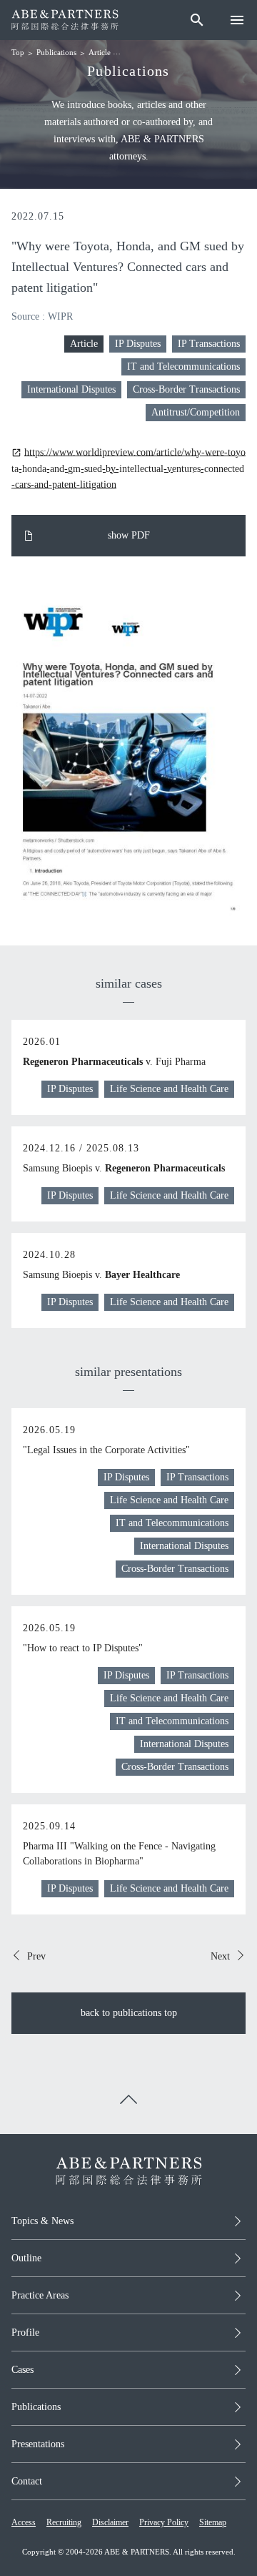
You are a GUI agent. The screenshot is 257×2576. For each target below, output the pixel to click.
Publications (56, 52)
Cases (22, 2370)
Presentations (38, 2444)
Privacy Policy (164, 2522)
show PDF (129, 535)
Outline (26, 2258)
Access (24, 2522)
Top (18, 52)
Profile (25, 2332)
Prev (36, 1956)
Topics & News (42, 2221)
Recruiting (64, 2522)
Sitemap (213, 2522)
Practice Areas (40, 2295)
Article (100, 52)
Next (220, 1956)
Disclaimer (110, 2522)
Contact (27, 2481)
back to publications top (129, 2013)
